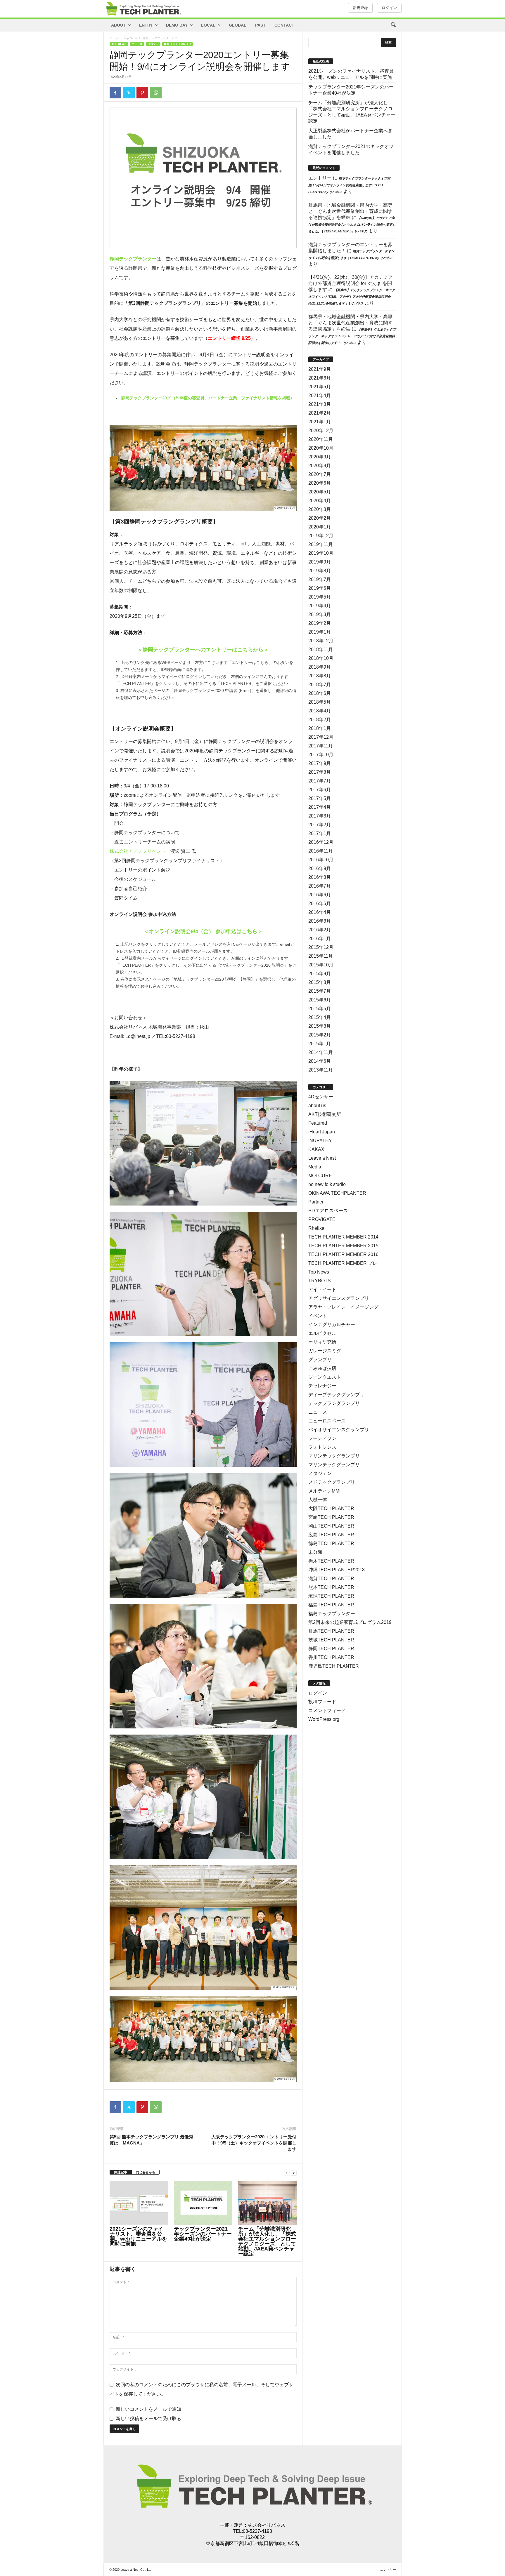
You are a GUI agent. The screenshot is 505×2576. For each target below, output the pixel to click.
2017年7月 (320, 781)
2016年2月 (320, 930)
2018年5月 (320, 702)
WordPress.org (324, 1719)
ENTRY (146, 25)
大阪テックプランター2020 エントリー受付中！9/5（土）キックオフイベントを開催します (254, 2143)
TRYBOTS (320, 1281)
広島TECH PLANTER (331, 1535)
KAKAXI (317, 1149)
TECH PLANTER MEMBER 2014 (343, 1237)
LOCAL (208, 25)
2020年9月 (320, 457)
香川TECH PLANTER (331, 1657)
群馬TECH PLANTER (331, 1631)
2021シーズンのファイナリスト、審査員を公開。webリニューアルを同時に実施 (138, 2236)
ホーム (114, 38)
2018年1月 (320, 728)
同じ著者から (146, 2172)
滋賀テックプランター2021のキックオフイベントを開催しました (351, 149)
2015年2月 (320, 1035)
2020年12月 (321, 431)
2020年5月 (320, 492)
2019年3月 (320, 614)
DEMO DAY (177, 25)
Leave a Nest (322, 1158)
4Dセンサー (321, 1097)
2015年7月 (320, 991)
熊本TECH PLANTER (331, 1587)
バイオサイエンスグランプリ (339, 1430)
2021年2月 (320, 413)
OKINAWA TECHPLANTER (337, 1193)
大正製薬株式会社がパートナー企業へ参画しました (350, 134)
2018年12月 (321, 641)
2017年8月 (320, 772)
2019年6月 (320, 588)
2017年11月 (321, 746)
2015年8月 (320, 982)
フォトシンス (322, 1447)
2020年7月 (320, 474)
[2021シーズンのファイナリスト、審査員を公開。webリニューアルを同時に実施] (139, 2203)
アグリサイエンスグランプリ (339, 1298)
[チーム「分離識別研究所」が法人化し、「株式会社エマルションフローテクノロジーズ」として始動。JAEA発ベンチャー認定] (267, 2203)
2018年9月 (320, 667)
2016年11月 (321, 851)
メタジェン (320, 1473)
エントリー (320, 178)
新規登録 (360, 8)
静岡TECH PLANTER (177, 44)
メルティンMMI (324, 1491)
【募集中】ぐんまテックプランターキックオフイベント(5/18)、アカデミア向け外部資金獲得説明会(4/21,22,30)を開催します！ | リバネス (352, 297)
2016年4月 (320, 912)
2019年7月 (320, 579)
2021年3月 (320, 404)
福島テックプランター (332, 1614)
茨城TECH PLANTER (331, 1640)
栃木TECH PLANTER (331, 1561)
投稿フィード (322, 1702)
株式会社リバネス (267, 2525)
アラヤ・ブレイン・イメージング (343, 1307)
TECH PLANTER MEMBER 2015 (343, 1246)
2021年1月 (320, 422)
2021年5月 (320, 387)
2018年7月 (320, 685)
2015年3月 (320, 1026)
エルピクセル (322, 1333)
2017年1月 (320, 833)
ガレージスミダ (325, 1351)
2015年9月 (320, 974)
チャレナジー (322, 1386)
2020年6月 (320, 483)
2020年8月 (320, 466)
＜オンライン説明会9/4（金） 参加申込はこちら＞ (203, 931)
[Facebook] (115, 93)
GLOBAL (238, 25)
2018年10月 (321, 658)
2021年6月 (320, 378)
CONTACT (284, 25)
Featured (318, 1123)
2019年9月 (320, 562)
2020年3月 (320, 509)
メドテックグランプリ (332, 1482)
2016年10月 (321, 860)
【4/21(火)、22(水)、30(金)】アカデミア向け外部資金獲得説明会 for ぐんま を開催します (351, 283)
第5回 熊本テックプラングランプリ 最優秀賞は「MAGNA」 (151, 2140)
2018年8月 (320, 676)
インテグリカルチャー (332, 1324)
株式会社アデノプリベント (138, 851)
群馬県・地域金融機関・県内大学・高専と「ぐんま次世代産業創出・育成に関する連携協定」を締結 (350, 211)
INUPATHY (320, 1141)
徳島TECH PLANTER (331, 1543)
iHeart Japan (322, 1132)
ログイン (389, 8)
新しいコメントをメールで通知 (148, 2409)
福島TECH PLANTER (331, 1605)
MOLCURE (320, 1176)
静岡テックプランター (133, 259)
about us (317, 1106)
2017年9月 (320, 763)
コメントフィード (327, 1710)
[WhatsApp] (156, 93)
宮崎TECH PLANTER (331, 1517)
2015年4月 (320, 1017)
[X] (129, 93)
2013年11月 (321, 1070)
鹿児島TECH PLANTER (334, 1666)
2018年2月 (320, 720)
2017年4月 (320, 807)
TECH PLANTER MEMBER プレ (343, 1263)
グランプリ (320, 1360)
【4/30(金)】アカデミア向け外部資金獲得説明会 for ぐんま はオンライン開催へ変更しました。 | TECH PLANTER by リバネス (352, 225)
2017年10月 (321, 755)
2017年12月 (321, 737)
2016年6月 (320, 895)
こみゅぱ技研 (322, 1368)
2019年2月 (320, 623)
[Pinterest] (142, 93)
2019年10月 (321, 553)
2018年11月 (321, 649)
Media (315, 1167)
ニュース (137, 44)
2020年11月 (321, 439)
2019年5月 (320, 597)
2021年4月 (320, 395)
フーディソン (322, 1438)
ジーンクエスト (325, 1377)
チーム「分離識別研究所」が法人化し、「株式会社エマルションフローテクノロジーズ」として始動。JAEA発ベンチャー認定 (267, 2241)
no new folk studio (327, 1184)
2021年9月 (320, 369)
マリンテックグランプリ (334, 1456)
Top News (130, 38)
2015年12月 (321, 947)
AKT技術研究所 (325, 1114)
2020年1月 (320, 527)
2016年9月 (320, 868)
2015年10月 (321, 965)
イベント (153, 44)
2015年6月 (320, 1000)
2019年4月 (320, 606)
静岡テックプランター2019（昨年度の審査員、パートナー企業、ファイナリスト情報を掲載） (208, 398)
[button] (393, 25)
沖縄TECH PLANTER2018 (337, 1570)
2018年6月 (320, 693)
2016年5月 (320, 903)
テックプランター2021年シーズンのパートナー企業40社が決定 (203, 2234)
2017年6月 (320, 790)
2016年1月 (320, 939)
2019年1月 (320, 632)
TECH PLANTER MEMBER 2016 (343, 1254)
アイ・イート (322, 1289)
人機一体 (318, 1500)
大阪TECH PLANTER (331, 1508)
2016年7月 (320, 886)
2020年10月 (321, 448)
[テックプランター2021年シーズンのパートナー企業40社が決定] (203, 2203)
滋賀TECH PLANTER (331, 1579)
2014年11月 (321, 1052)
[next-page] (294, 2172)
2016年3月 (320, 921)
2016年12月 (321, 842)
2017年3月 (320, 816)
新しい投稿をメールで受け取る (148, 2418)
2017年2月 (320, 825)
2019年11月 (321, 544)
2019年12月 (321, 536)
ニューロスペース (327, 1421)
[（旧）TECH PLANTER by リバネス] (143, 9)
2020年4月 (320, 501)
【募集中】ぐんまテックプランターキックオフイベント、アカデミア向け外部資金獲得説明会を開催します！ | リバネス (352, 336)
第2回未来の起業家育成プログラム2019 (350, 1622)
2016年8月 (320, 877)
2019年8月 (320, 571)
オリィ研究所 (322, 1342)
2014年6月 (320, 1061)
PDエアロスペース (328, 1211)
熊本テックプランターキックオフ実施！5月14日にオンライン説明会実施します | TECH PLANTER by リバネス (349, 185)
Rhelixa (316, 1228)
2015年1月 (320, 1044)
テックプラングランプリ (334, 1403)
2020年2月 (320, 518)
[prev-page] (287, 2172)
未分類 (315, 1552)
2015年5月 (320, 1009)
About (118, 25)
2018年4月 (320, 711)
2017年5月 (320, 798)
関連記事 (121, 2172)
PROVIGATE (322, 1219)
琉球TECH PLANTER (331, 1596)
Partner (316, 1202)
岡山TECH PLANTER (331, 1526)
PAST (260, 25)
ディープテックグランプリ (336, 1395)
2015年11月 (321, 956)
